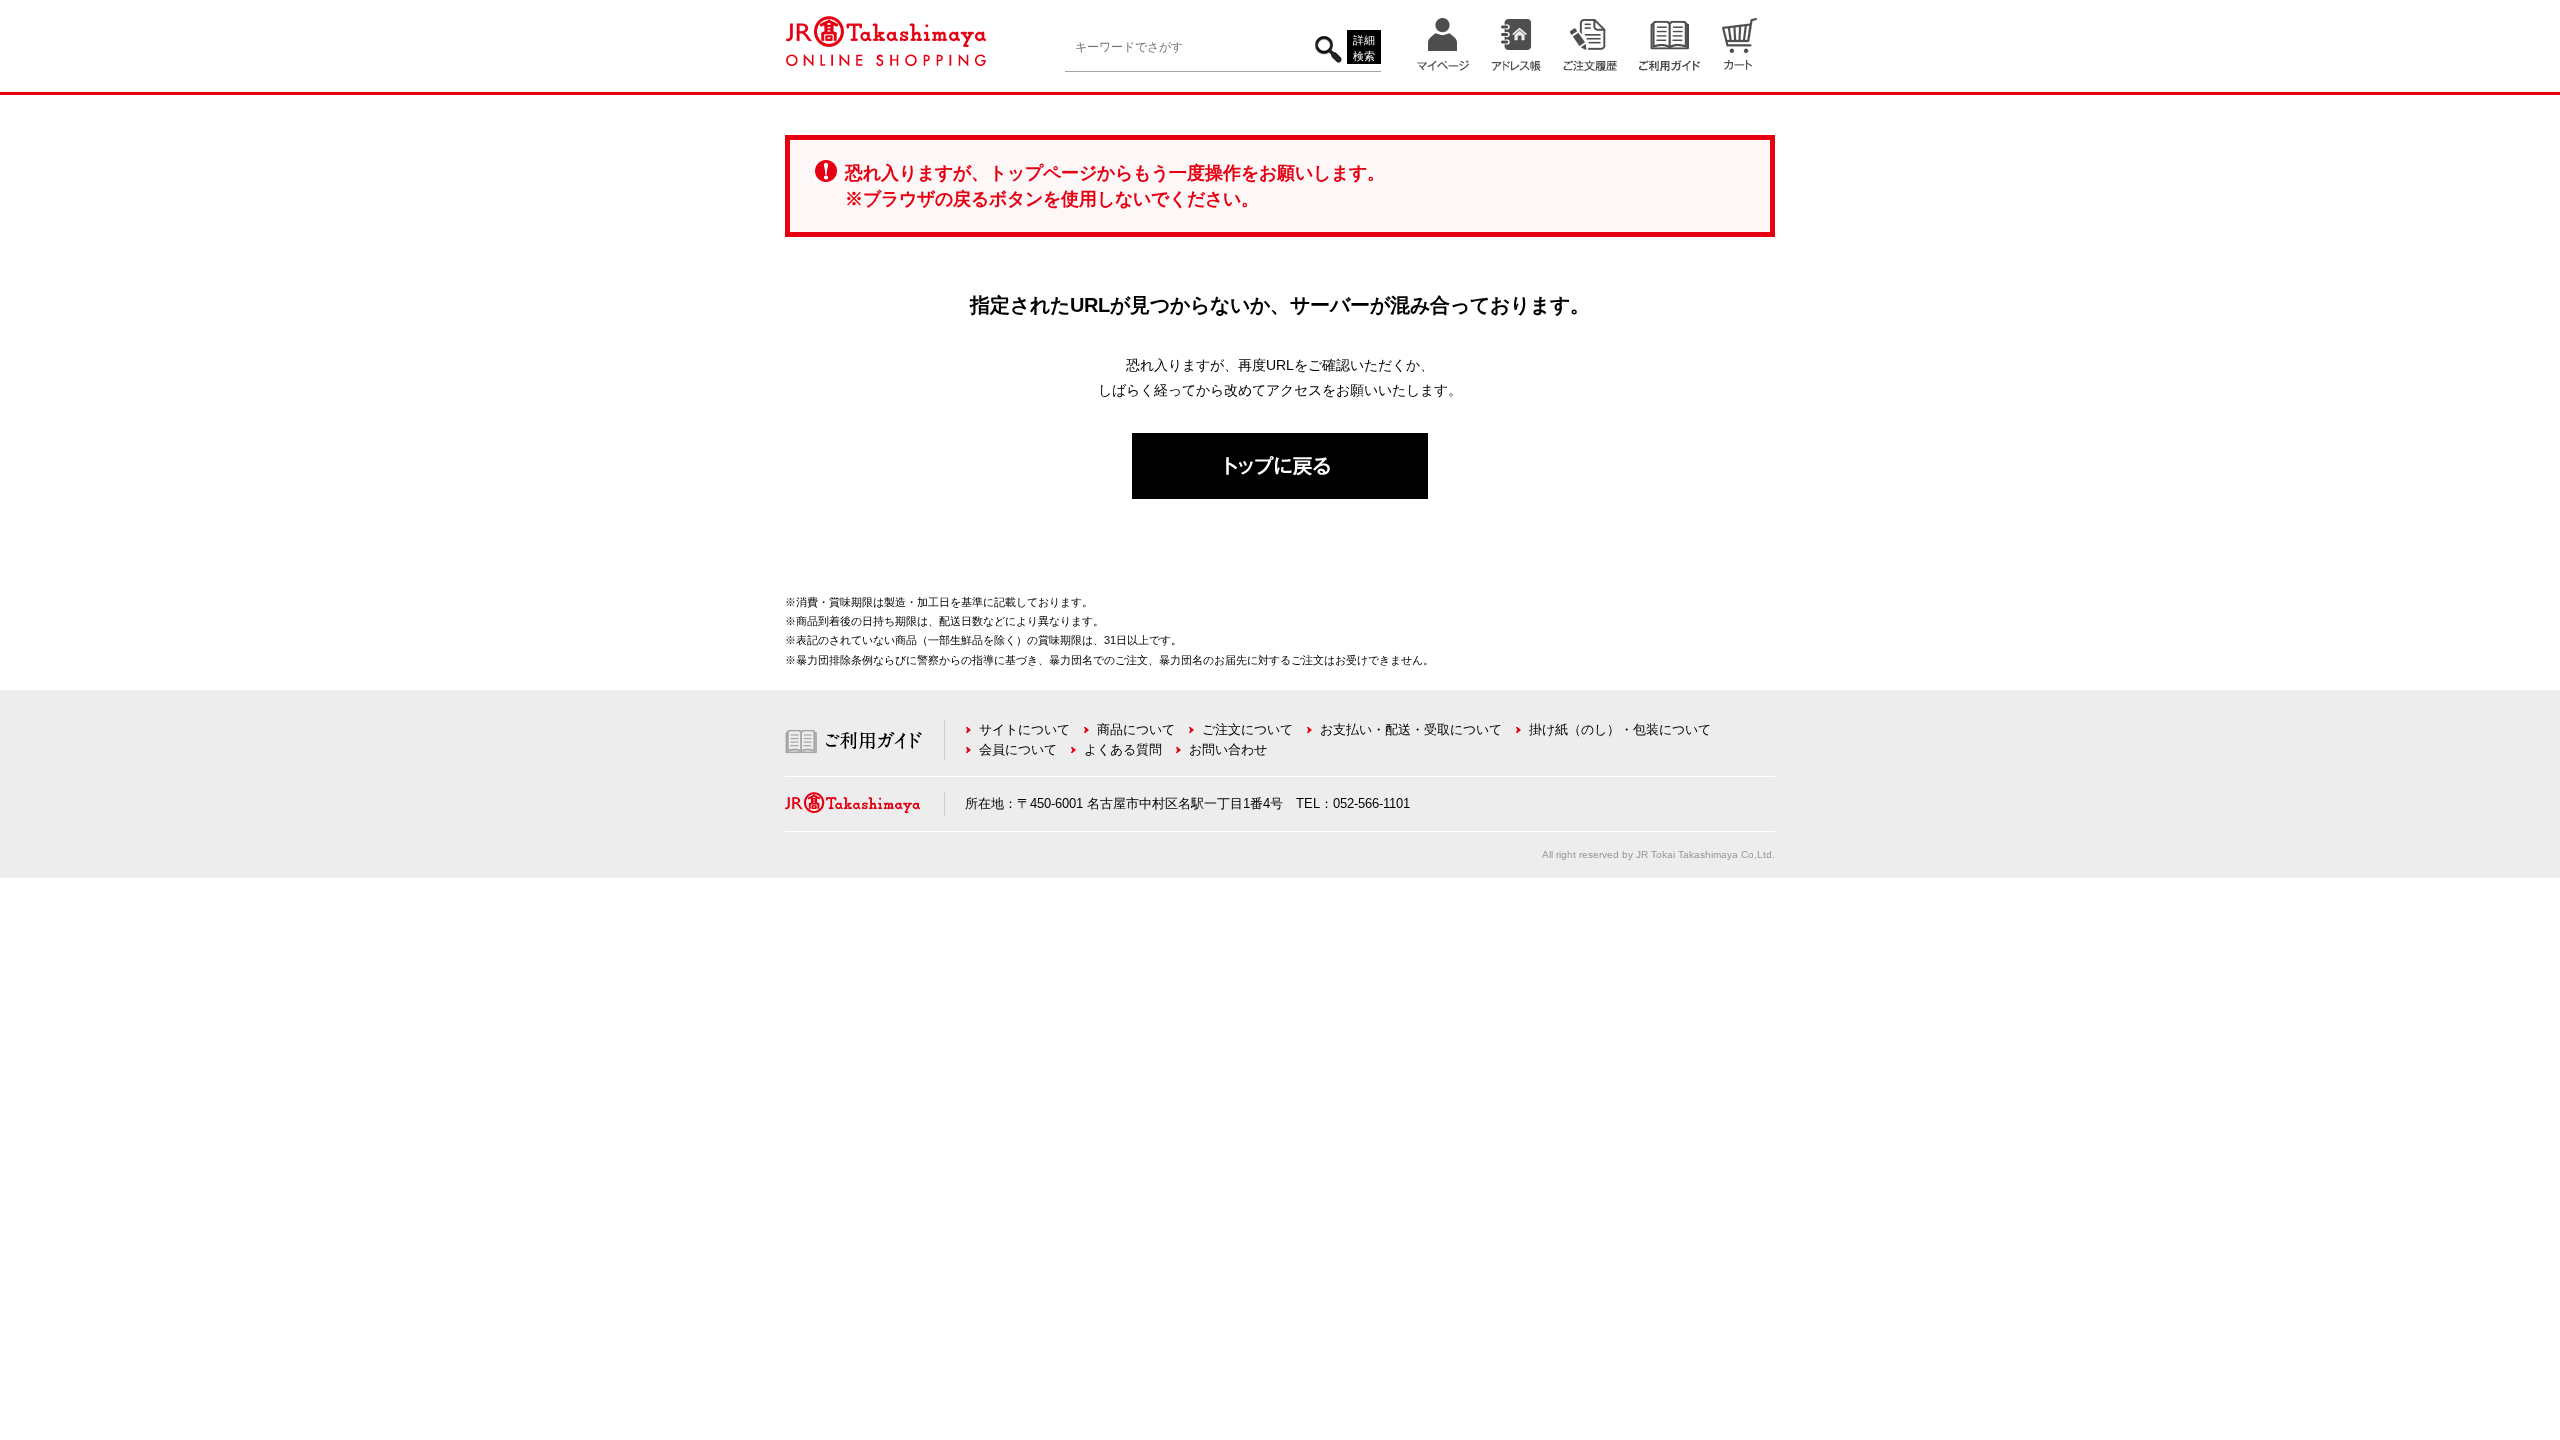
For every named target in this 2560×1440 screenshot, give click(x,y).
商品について (1136, 729)
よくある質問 (1123, 749)
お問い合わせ (1228, 749)
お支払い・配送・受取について (1411, 729)
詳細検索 (1364, 48)
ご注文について (1247, 729)
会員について (1018, 749)
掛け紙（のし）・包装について (1620, 729)
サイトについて (1024, 729)
